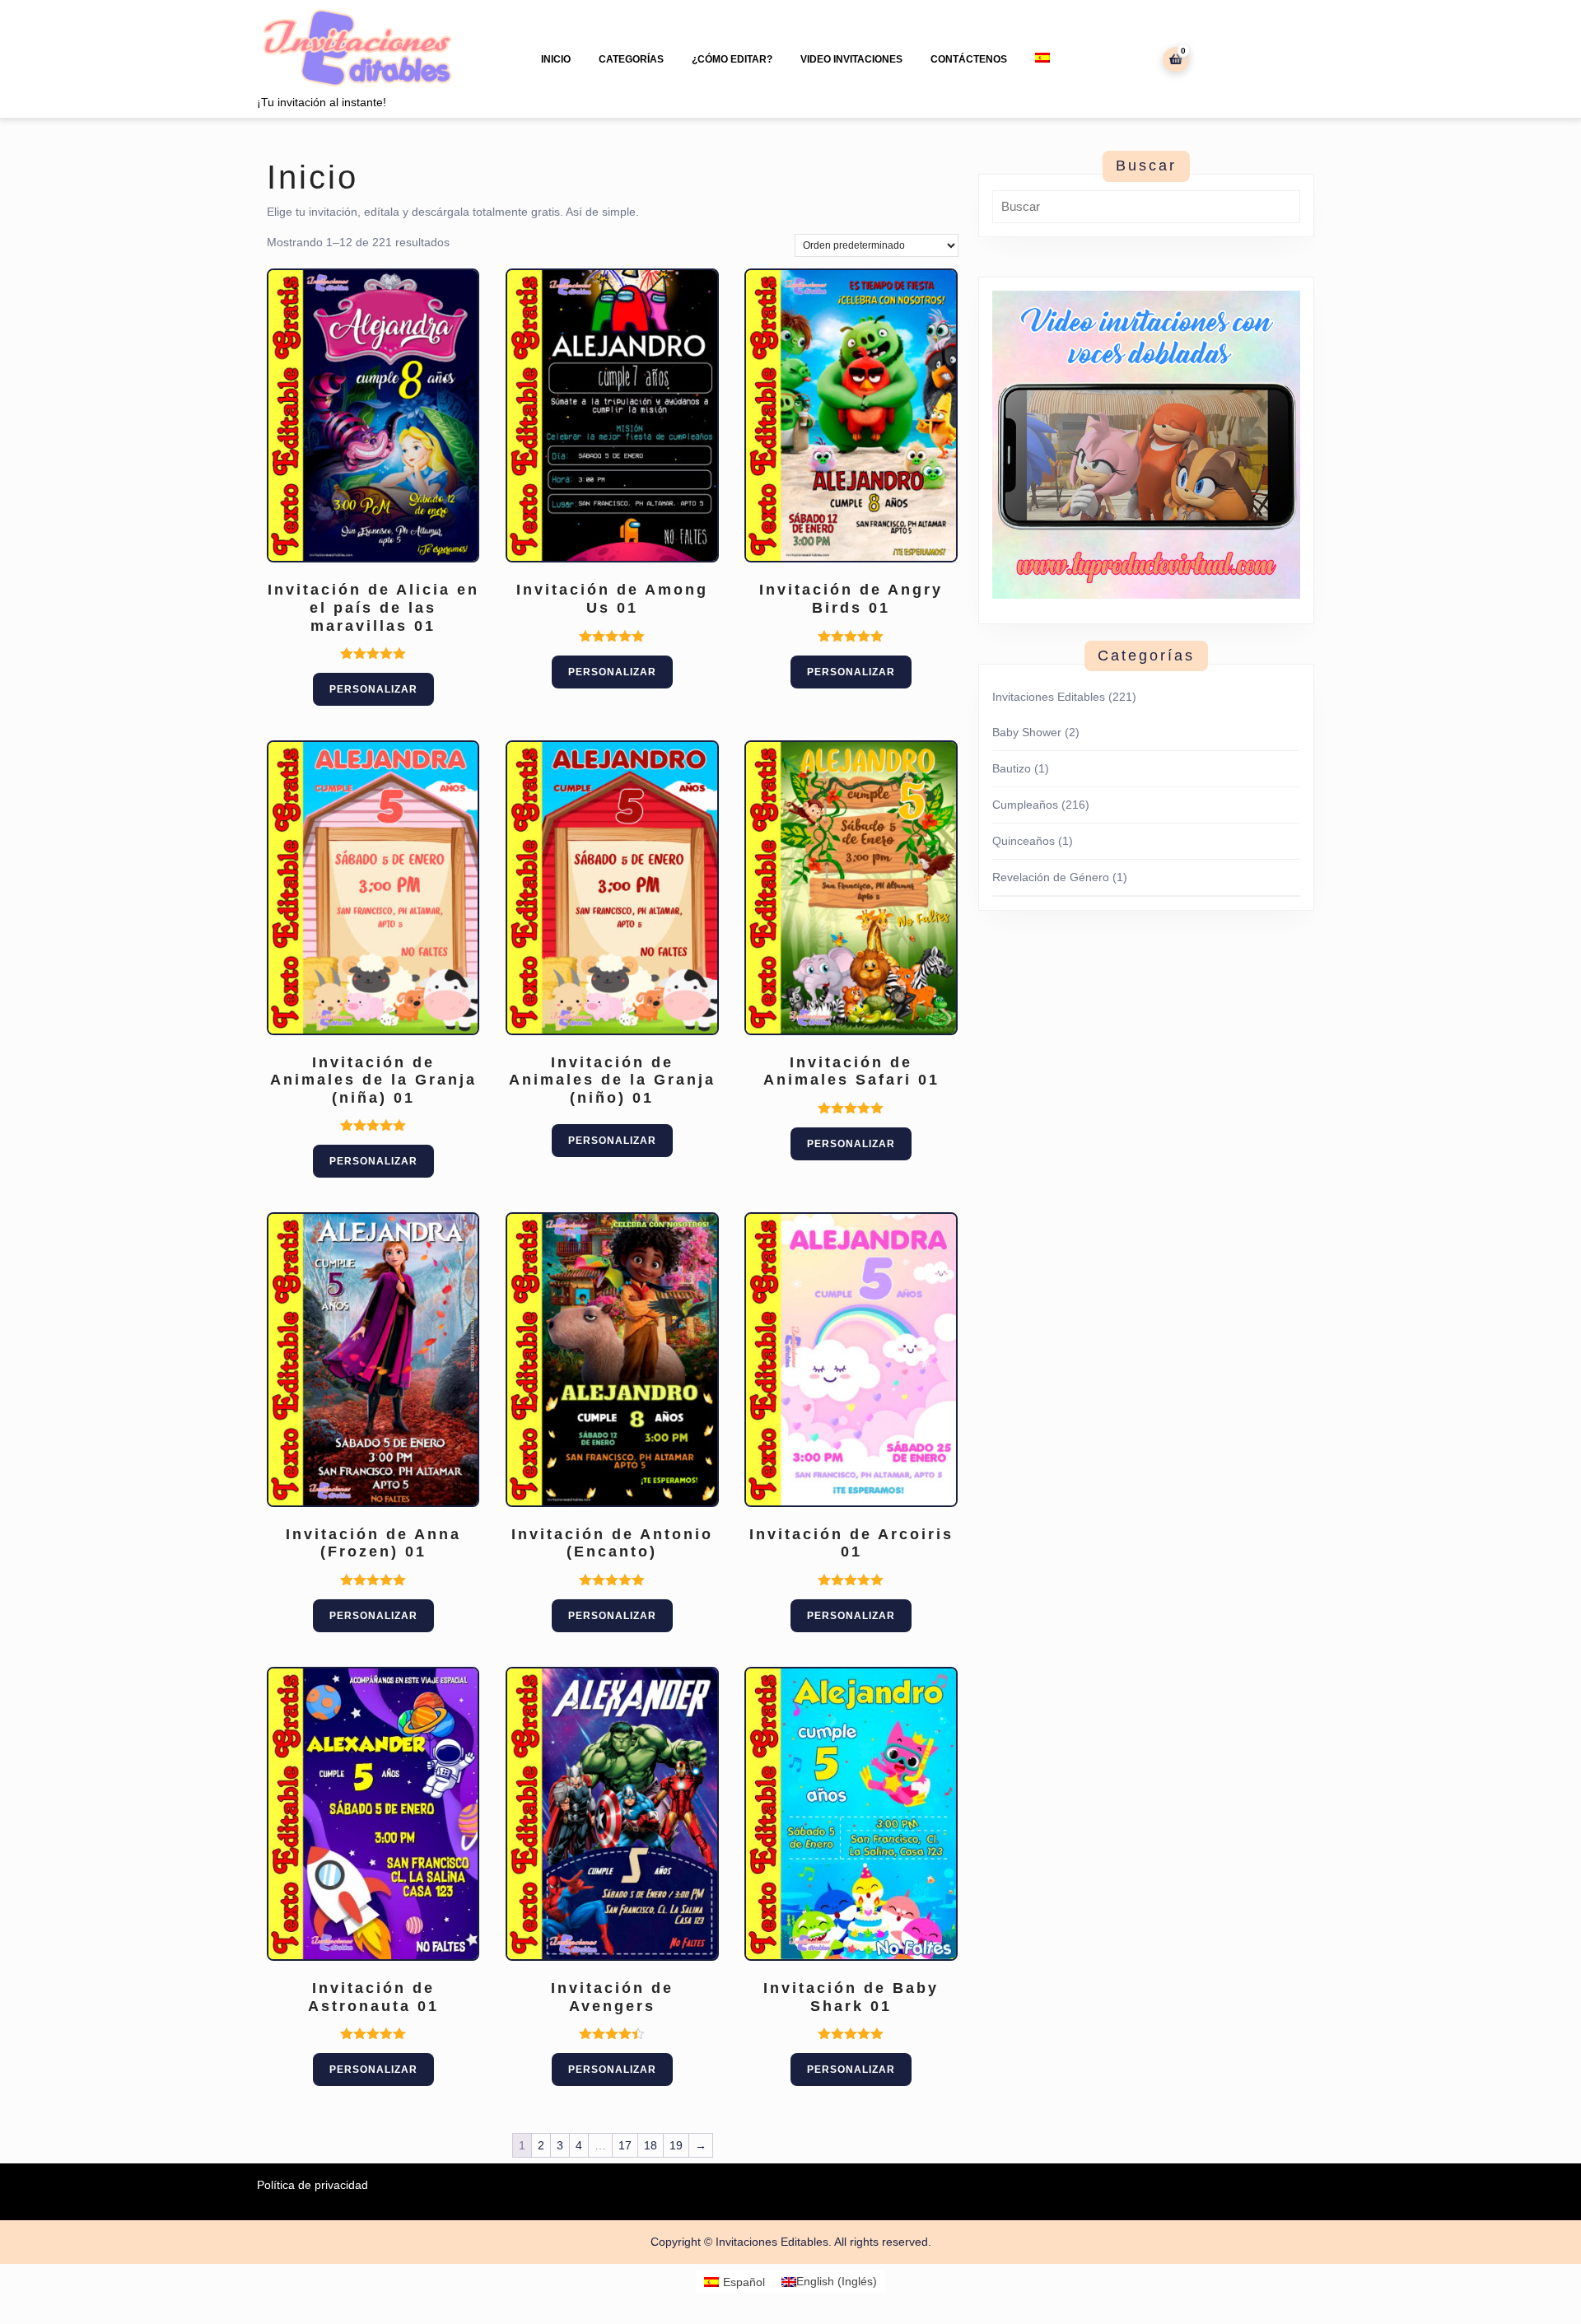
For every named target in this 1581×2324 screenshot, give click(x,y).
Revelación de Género (1051, 877)
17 (625, 2145)
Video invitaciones (851, 59)
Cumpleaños (1025, 805)
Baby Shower (1027, 732)
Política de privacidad (312, 2185)
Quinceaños (1024, 841)
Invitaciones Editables (1049, 697)
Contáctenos (969, 59)
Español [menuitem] (744, 2282)
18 (651, 2145)
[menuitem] (1042, 58)
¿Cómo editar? (732, 59)
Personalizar (373, 689)
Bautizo (1012, 768)
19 (676, 2145)
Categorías (631, 59)
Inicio (556, 59)
